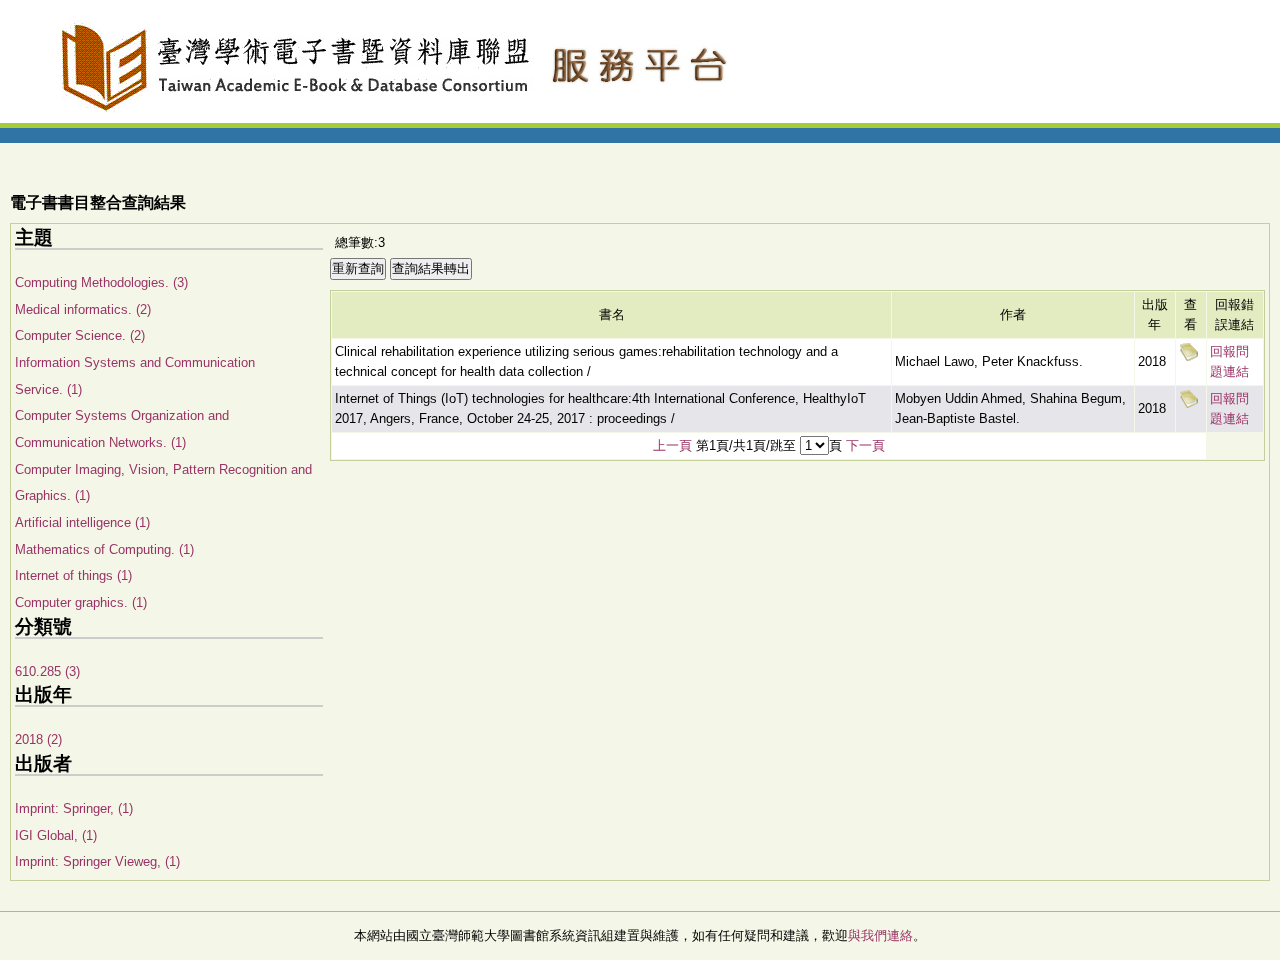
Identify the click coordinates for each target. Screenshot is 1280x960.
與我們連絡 (880, 935)
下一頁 (865, 445)
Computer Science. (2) (80, 335)
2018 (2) (38, 739)
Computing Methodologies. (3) (101, 282)
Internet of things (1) (73, 575)
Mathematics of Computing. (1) (104, 549)
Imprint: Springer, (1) (74, 808)
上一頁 (672, 445)
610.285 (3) (47, 671)
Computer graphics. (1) (81, 602)
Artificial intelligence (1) (82, 522)
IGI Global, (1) (56, 835)
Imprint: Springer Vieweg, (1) (97, 861)
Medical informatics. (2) (83, 309)
